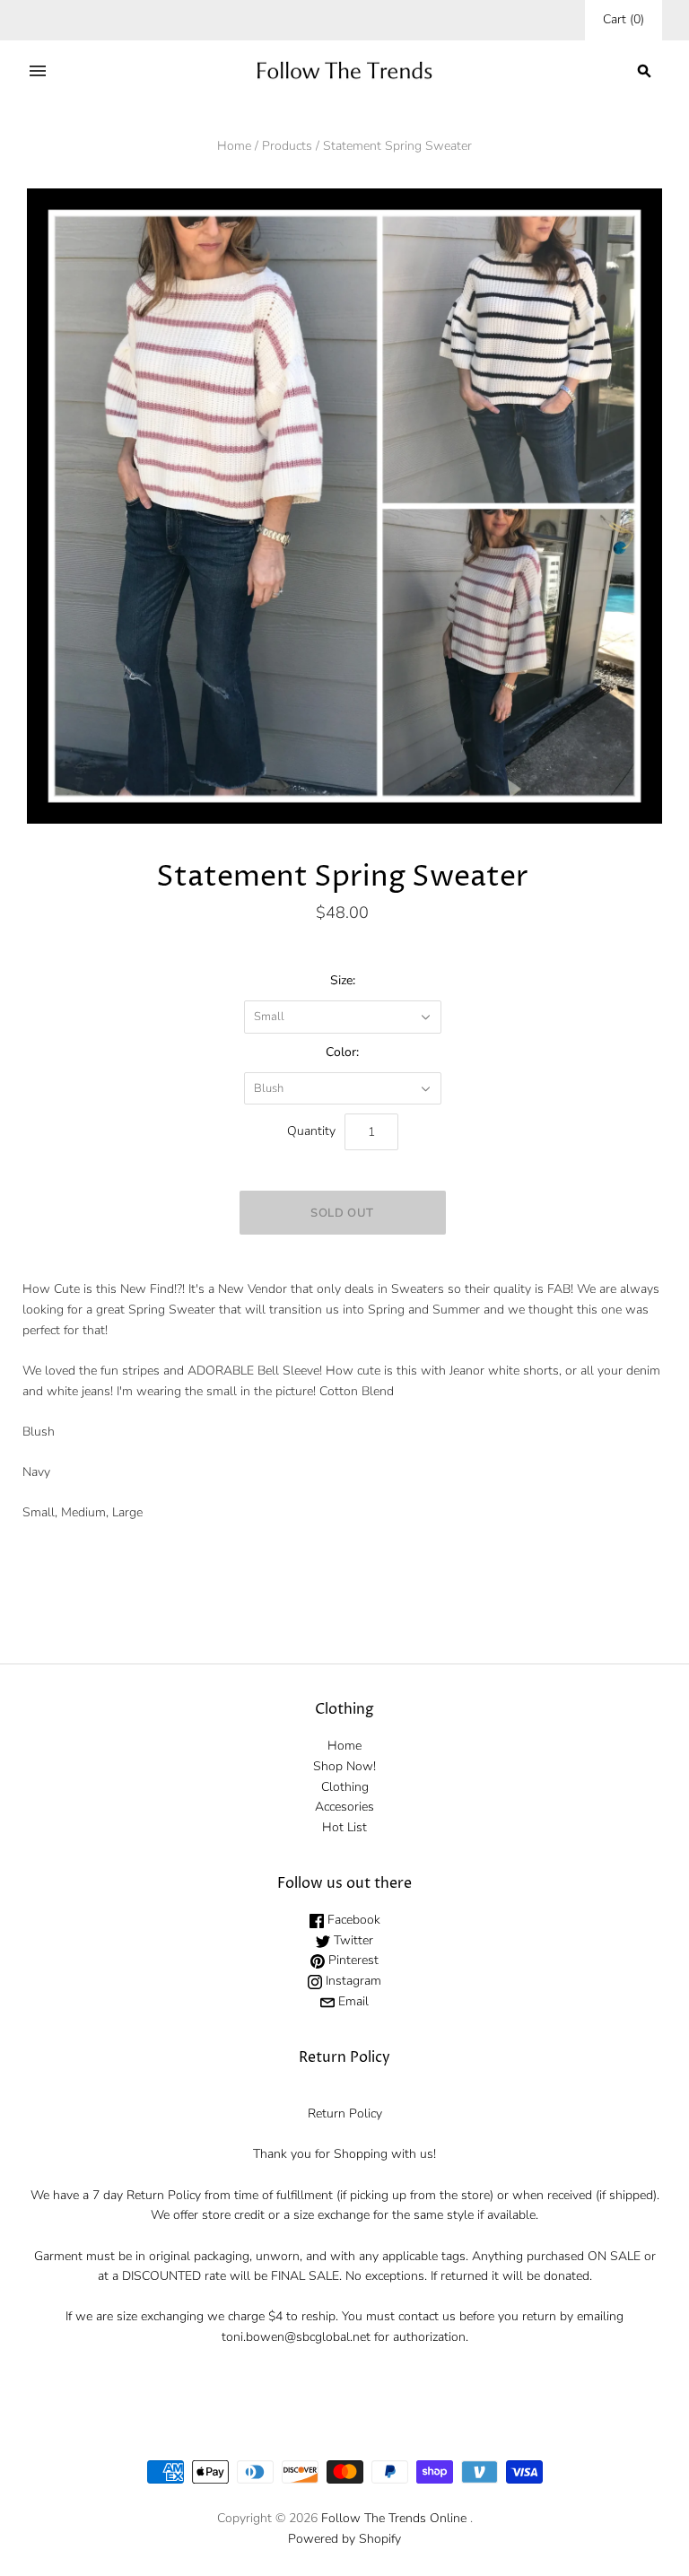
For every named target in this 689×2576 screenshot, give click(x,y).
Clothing (345, 1787)
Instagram (352, 1981)
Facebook (352, 1920)
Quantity (311, 1131)
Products (287, 146)
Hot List (344, 1827)
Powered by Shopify (344, 2539)
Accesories (344, 1807)
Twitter (352, 1940)
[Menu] (38, 71)
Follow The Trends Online (394, 2518)
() (624, 19)
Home (234, 146)
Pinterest (352, 1960)
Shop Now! (344, 1766)
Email (352, 2001)
